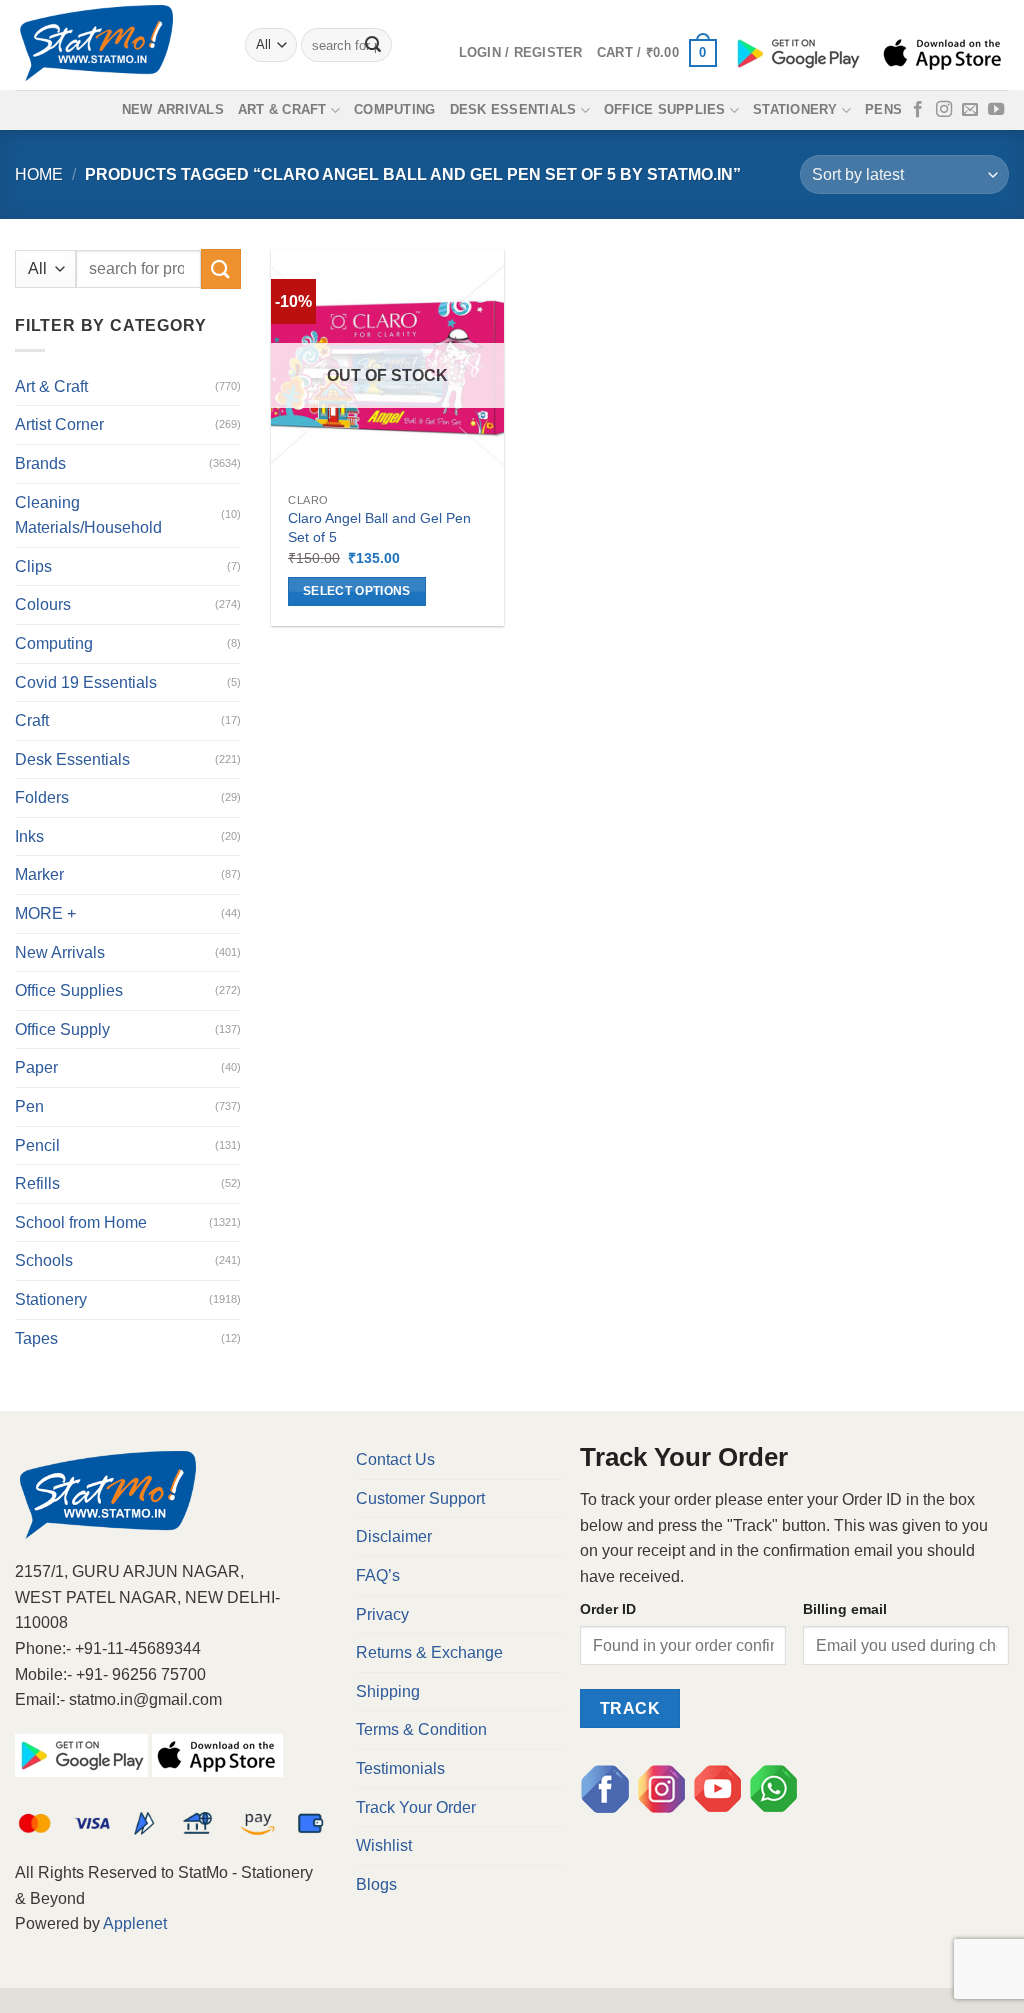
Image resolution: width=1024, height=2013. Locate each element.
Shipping (388, 1691)
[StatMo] (115, 45)
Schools (44, 1260)
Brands (40, 463)
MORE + (45, 913)
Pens (883, 109)
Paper (36, 1067)
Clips (33, 566)
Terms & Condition (421, 1729)
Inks (29, 836)
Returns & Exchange (429, 1652)
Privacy (382, 1614)
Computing (394, 109)
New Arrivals (173, 109)
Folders (42, 797)
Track (630, 1708)
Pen (29, 1106)
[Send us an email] (970, 110)
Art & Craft (282, 109)
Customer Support (420, 1498)
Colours (43, 604)
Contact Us (395, 1459)
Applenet (135, 1923)
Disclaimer (394, 1536)
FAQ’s (378, 1575)
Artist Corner (59, 424)
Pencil (37, 1145)
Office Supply (62, 1029)
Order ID (608, 1609)
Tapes (36, 1338)
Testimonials (400, 1768)
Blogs (376, 1884)
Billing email (845, 1609)
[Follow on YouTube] (996, 110)
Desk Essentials (513, 109)
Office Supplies (665, 109)
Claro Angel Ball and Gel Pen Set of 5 (379, 527)
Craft (32, 720)
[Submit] (373, 45)
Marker (39, 874)
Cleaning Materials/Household (88, 515)
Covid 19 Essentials (86, 682)
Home (39, 174)
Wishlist (384, 1845)
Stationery (795, 109)
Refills (37, 1183)
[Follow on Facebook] (918, 110)
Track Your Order (416, 1807)
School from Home (81, 1222)
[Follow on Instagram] (944, 110)
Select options (357, 591)
